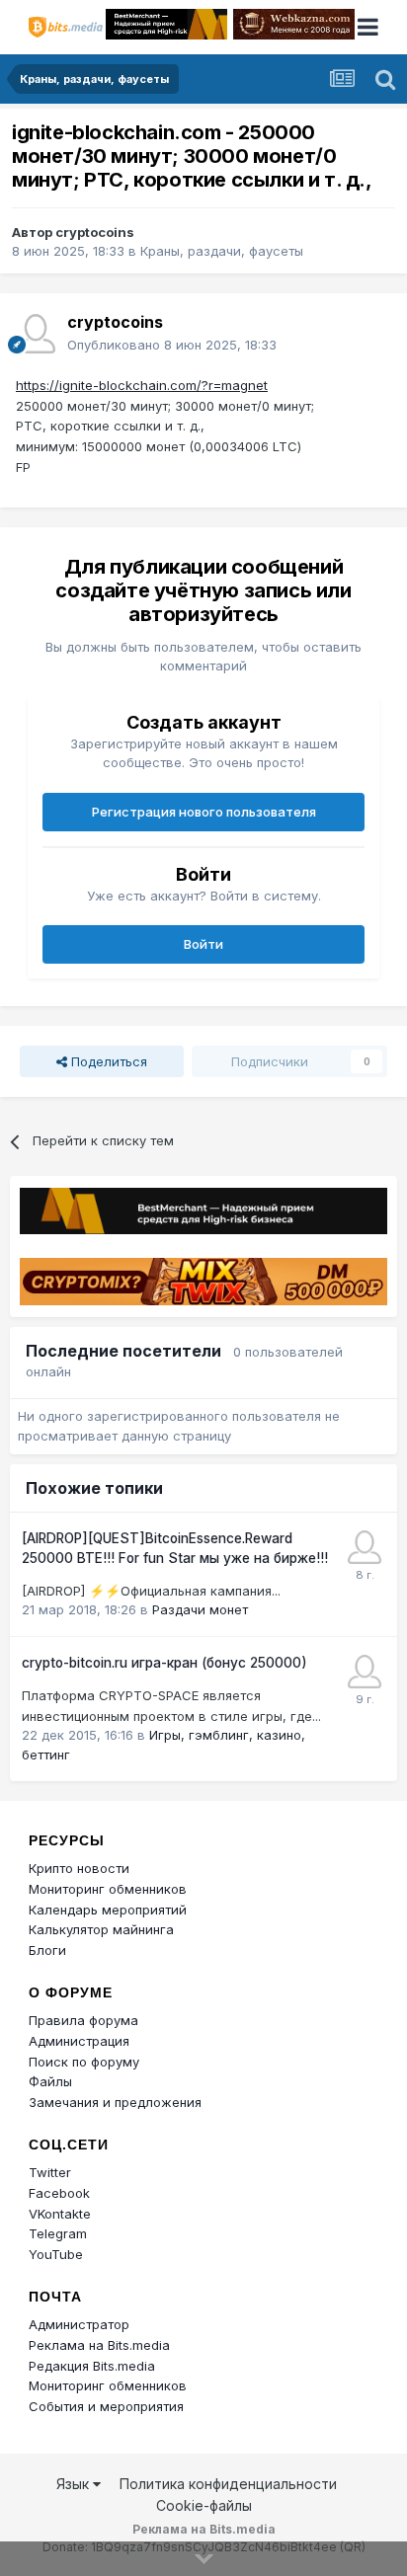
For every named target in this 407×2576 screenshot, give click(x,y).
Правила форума (83, 2020)
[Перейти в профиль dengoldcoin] (365, 1547)
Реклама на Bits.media (99, 2345)
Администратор (79, 2324)
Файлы (50, 2081)
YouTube (56, 2254)
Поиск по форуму (84, 2062)
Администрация (79, 2041)
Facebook (59, 2193)
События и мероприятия (106, 2406)
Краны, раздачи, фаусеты (222, 251)
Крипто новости (79, 1868)
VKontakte (60, 2214)
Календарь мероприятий (108, 1910)
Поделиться (107, 1061)
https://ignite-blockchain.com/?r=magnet (142, 385)
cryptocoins (95, 232)
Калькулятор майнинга (101, 1929)
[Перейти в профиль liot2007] (365, 1672)
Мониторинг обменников (108, 1889)
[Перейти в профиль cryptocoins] (36, 334)
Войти (203, 944)
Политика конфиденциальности (228, 2484)
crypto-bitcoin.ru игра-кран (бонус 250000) (164, 1663)
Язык (75, 2484)
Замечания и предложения (115, 2102)
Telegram (58, 2233)
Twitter (50, 2172)
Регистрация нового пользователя (204, 812)
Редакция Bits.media (92, 2366)
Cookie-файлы (204, 2505)
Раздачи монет (200, 1609)
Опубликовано (172, 345)
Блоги (47, 1950)
